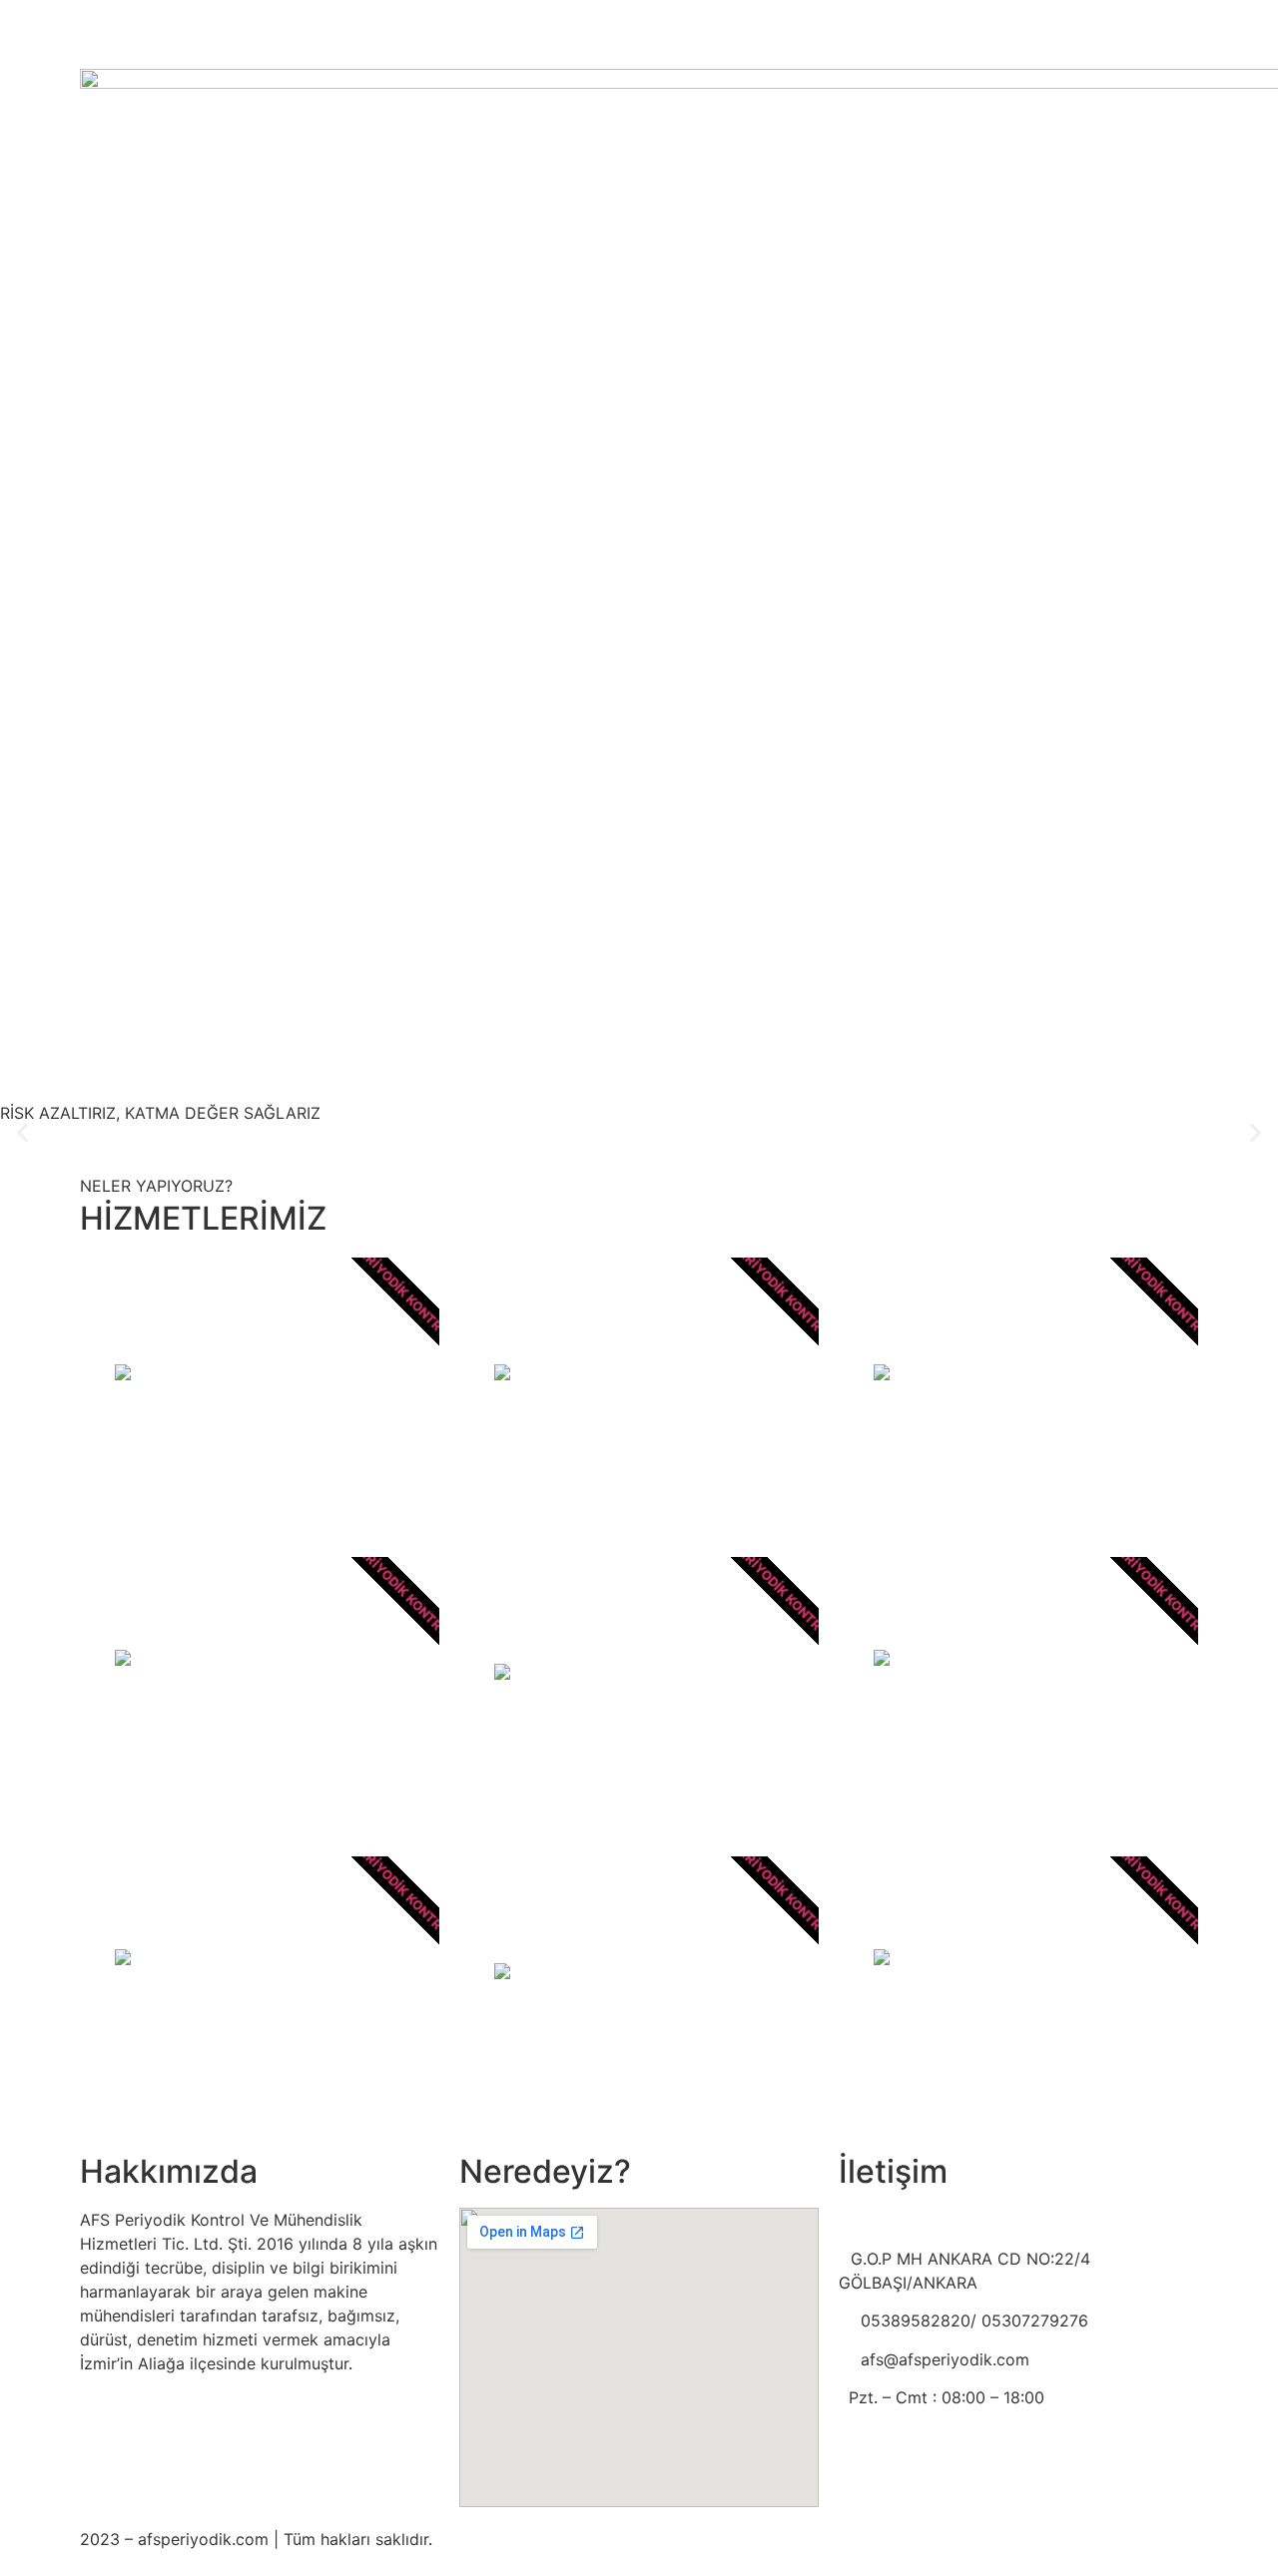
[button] (22, 1132)
